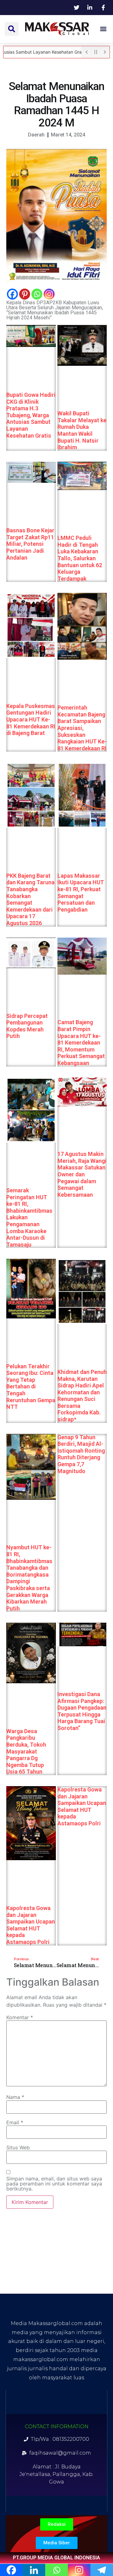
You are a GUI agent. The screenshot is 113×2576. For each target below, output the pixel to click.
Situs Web (18, 2148)
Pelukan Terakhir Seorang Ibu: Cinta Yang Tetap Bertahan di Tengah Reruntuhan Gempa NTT (31, 1386)
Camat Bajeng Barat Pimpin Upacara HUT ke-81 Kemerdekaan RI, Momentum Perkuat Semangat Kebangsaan (81, 1043)
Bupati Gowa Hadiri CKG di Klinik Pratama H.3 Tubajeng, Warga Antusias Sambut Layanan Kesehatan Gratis (31, 415)
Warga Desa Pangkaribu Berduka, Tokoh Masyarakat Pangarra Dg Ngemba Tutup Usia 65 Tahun (26, 1751)
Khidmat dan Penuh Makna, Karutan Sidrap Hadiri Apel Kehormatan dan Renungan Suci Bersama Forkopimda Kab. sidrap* (82, 1396)
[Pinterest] (25, 294)
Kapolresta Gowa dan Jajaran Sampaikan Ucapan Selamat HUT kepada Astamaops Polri (31, 1925)
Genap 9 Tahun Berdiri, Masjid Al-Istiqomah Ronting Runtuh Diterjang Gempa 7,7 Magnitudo (81, 1454)
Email (15, 2122)
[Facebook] (12, 294)
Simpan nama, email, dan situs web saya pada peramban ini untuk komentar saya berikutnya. (54, 2184)
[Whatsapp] (37, 294)
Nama (15, 2097)
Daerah (36, 135)
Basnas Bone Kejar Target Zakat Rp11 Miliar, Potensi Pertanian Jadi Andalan (30, 544)
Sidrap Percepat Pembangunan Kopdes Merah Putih (27, 1026)
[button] (12, 29)
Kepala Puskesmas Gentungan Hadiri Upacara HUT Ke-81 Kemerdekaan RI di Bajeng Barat (31, 719)
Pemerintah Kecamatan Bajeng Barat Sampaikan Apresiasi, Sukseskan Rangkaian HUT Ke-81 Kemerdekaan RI (82, 728)
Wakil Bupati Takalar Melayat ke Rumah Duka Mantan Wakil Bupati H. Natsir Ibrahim (82, 430)
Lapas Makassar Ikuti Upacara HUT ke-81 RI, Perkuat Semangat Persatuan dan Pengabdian (81, 892)
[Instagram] (49, 294)
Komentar (20, 2017)
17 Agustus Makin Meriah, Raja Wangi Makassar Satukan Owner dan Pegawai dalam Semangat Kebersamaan (82, 1174)
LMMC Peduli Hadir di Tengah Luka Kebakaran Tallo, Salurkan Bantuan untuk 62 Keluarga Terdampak (80, 558)
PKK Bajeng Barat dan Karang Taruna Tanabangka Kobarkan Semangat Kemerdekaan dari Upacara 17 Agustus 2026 (30, 899)
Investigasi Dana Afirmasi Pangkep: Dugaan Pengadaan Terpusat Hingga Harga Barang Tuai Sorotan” (82, 1711)
